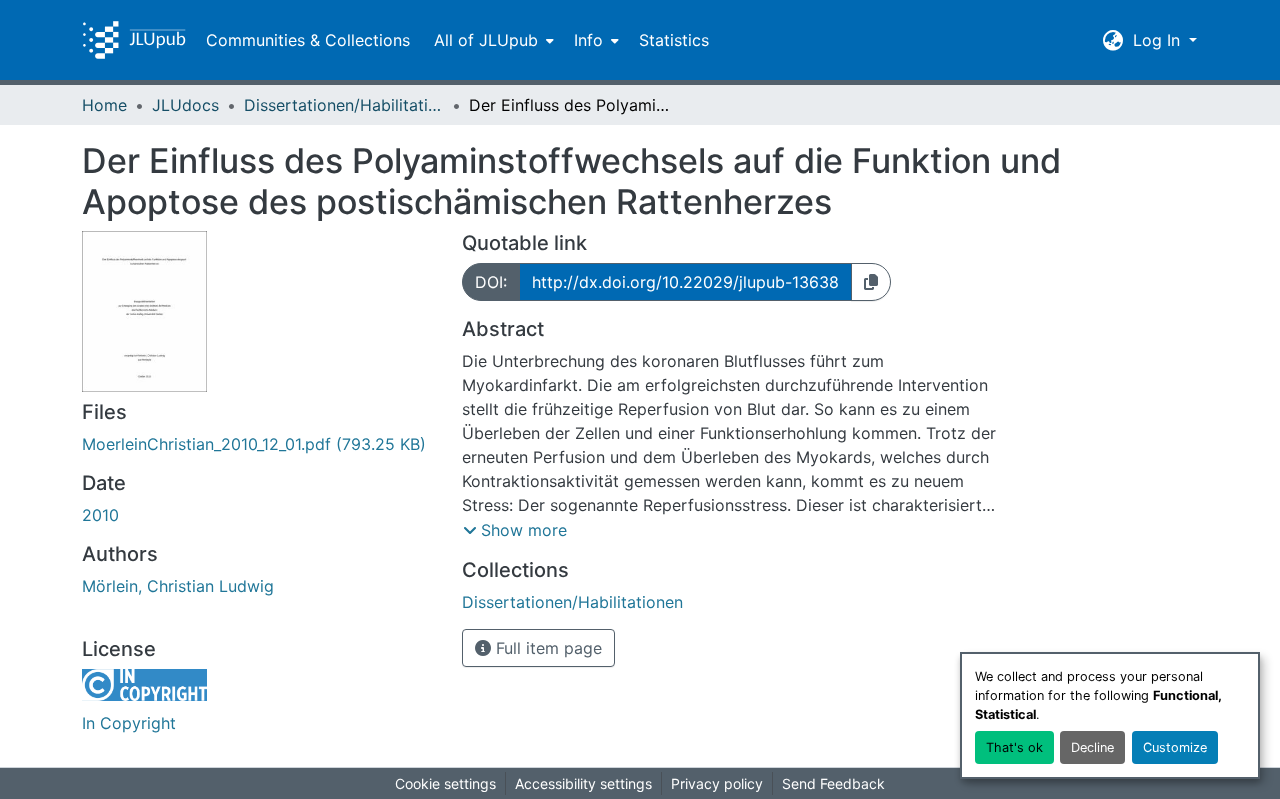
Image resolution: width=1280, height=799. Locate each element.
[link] (260, 444)
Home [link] (104, 105)
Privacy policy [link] (717, 783)
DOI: (491, 282)
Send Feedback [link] (833, 783)
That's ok (1014, 747)
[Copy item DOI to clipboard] (871, 282)
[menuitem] (492, 40)
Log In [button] (1159, 40)
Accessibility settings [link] (583, 783)
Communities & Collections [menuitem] (308, 40)
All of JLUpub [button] (486, 40)
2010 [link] (100, 515)
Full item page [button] (546, 648)
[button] (134, 40)
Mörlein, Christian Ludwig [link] (178, 586)
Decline (1092, 747)
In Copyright (129, 723)
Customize (1175, 747)
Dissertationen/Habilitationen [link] (344, 105)
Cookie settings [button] (445, 783)
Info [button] (588, 40)
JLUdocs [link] (185, 105)
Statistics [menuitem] (674, 40)
